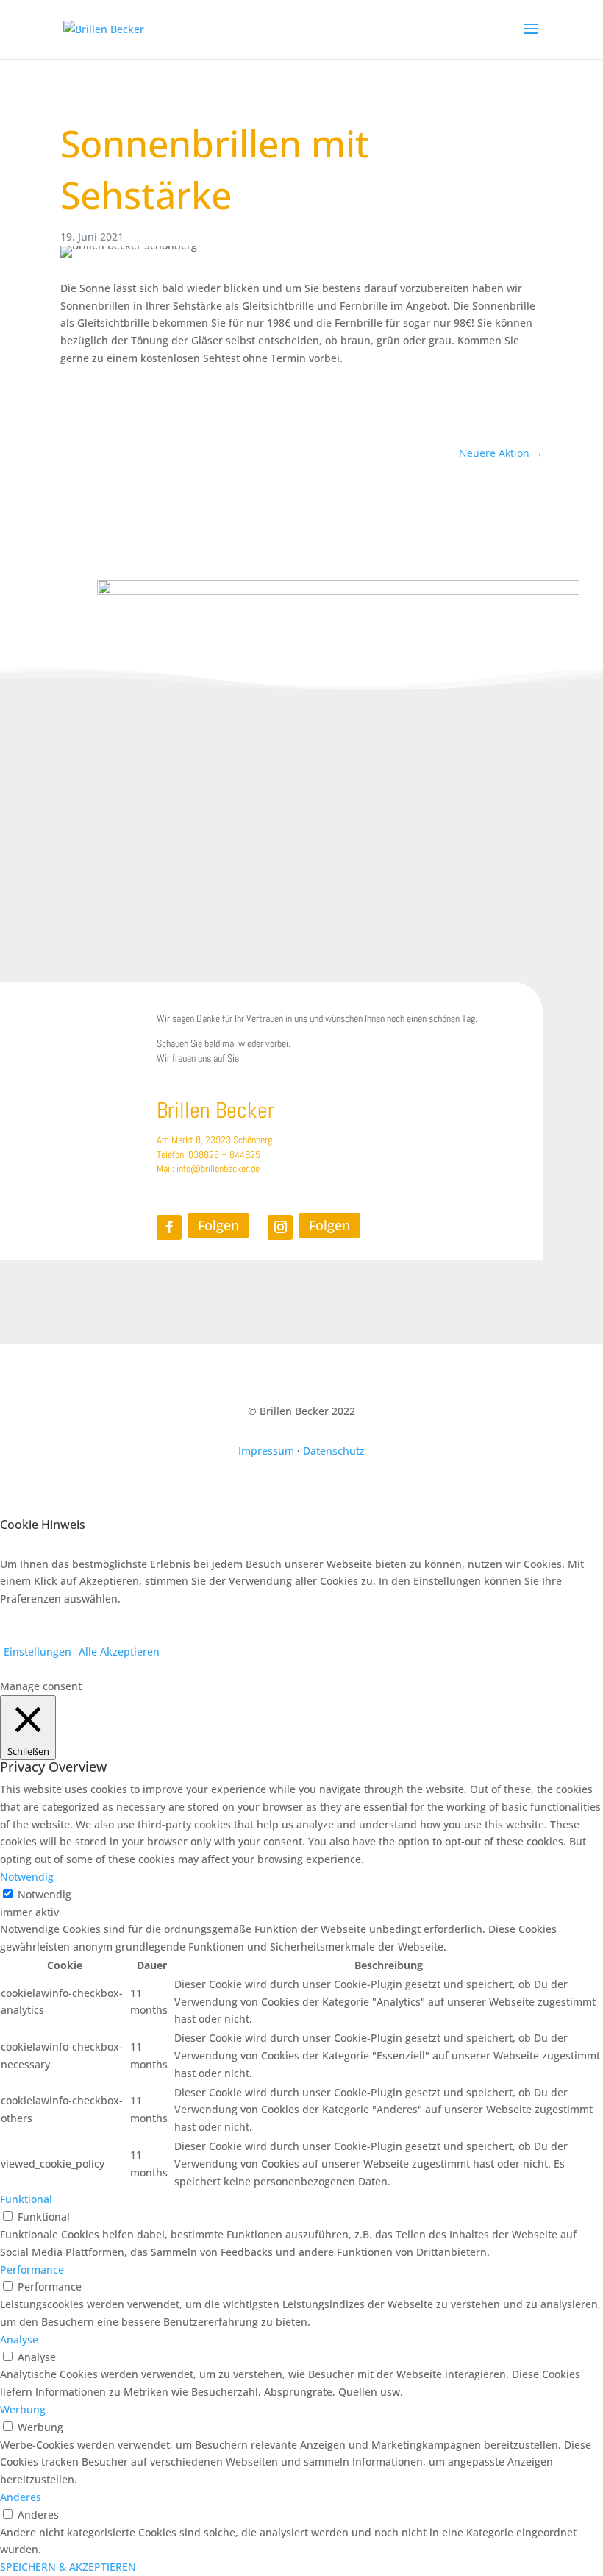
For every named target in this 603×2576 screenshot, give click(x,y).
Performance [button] (32, 2270)
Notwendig (44, 1894)
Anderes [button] (21, 2497)
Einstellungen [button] (38, 1651)
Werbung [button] (23, 2409)
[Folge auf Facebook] (169, 1227)
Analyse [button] (19, 2339)
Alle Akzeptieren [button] (119, 1651)
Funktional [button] (26, 2199)
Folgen (218, 1225)
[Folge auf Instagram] (280, 1227)
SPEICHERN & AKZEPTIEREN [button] (68, 2567)
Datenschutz (334, 1451)
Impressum (266, 1451)
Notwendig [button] (27, 1877)
